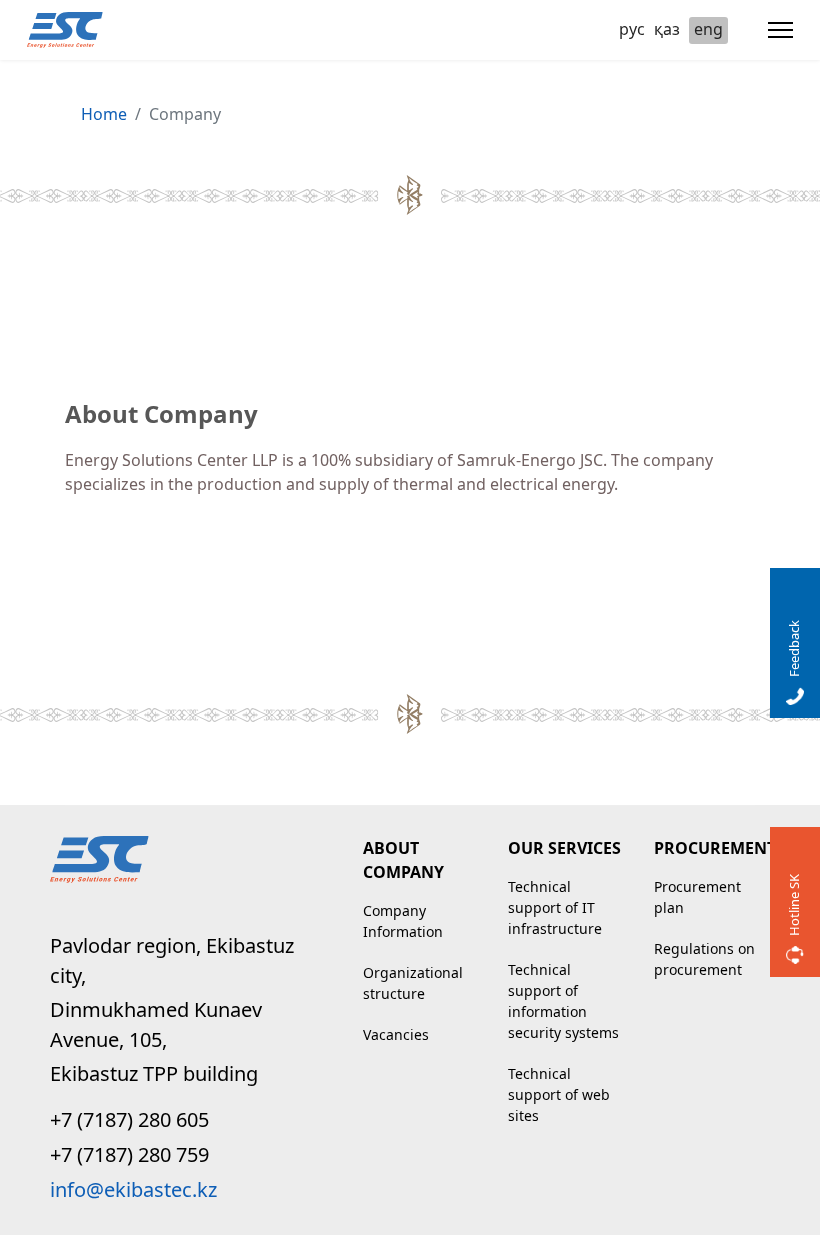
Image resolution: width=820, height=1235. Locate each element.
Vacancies (396, 1034)
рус (632, 29)
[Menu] (780, 30)
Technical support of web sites (559, 1094)
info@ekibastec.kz (133, 1189)
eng (708, 29)
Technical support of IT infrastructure (555, 907)
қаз (667, 29)
